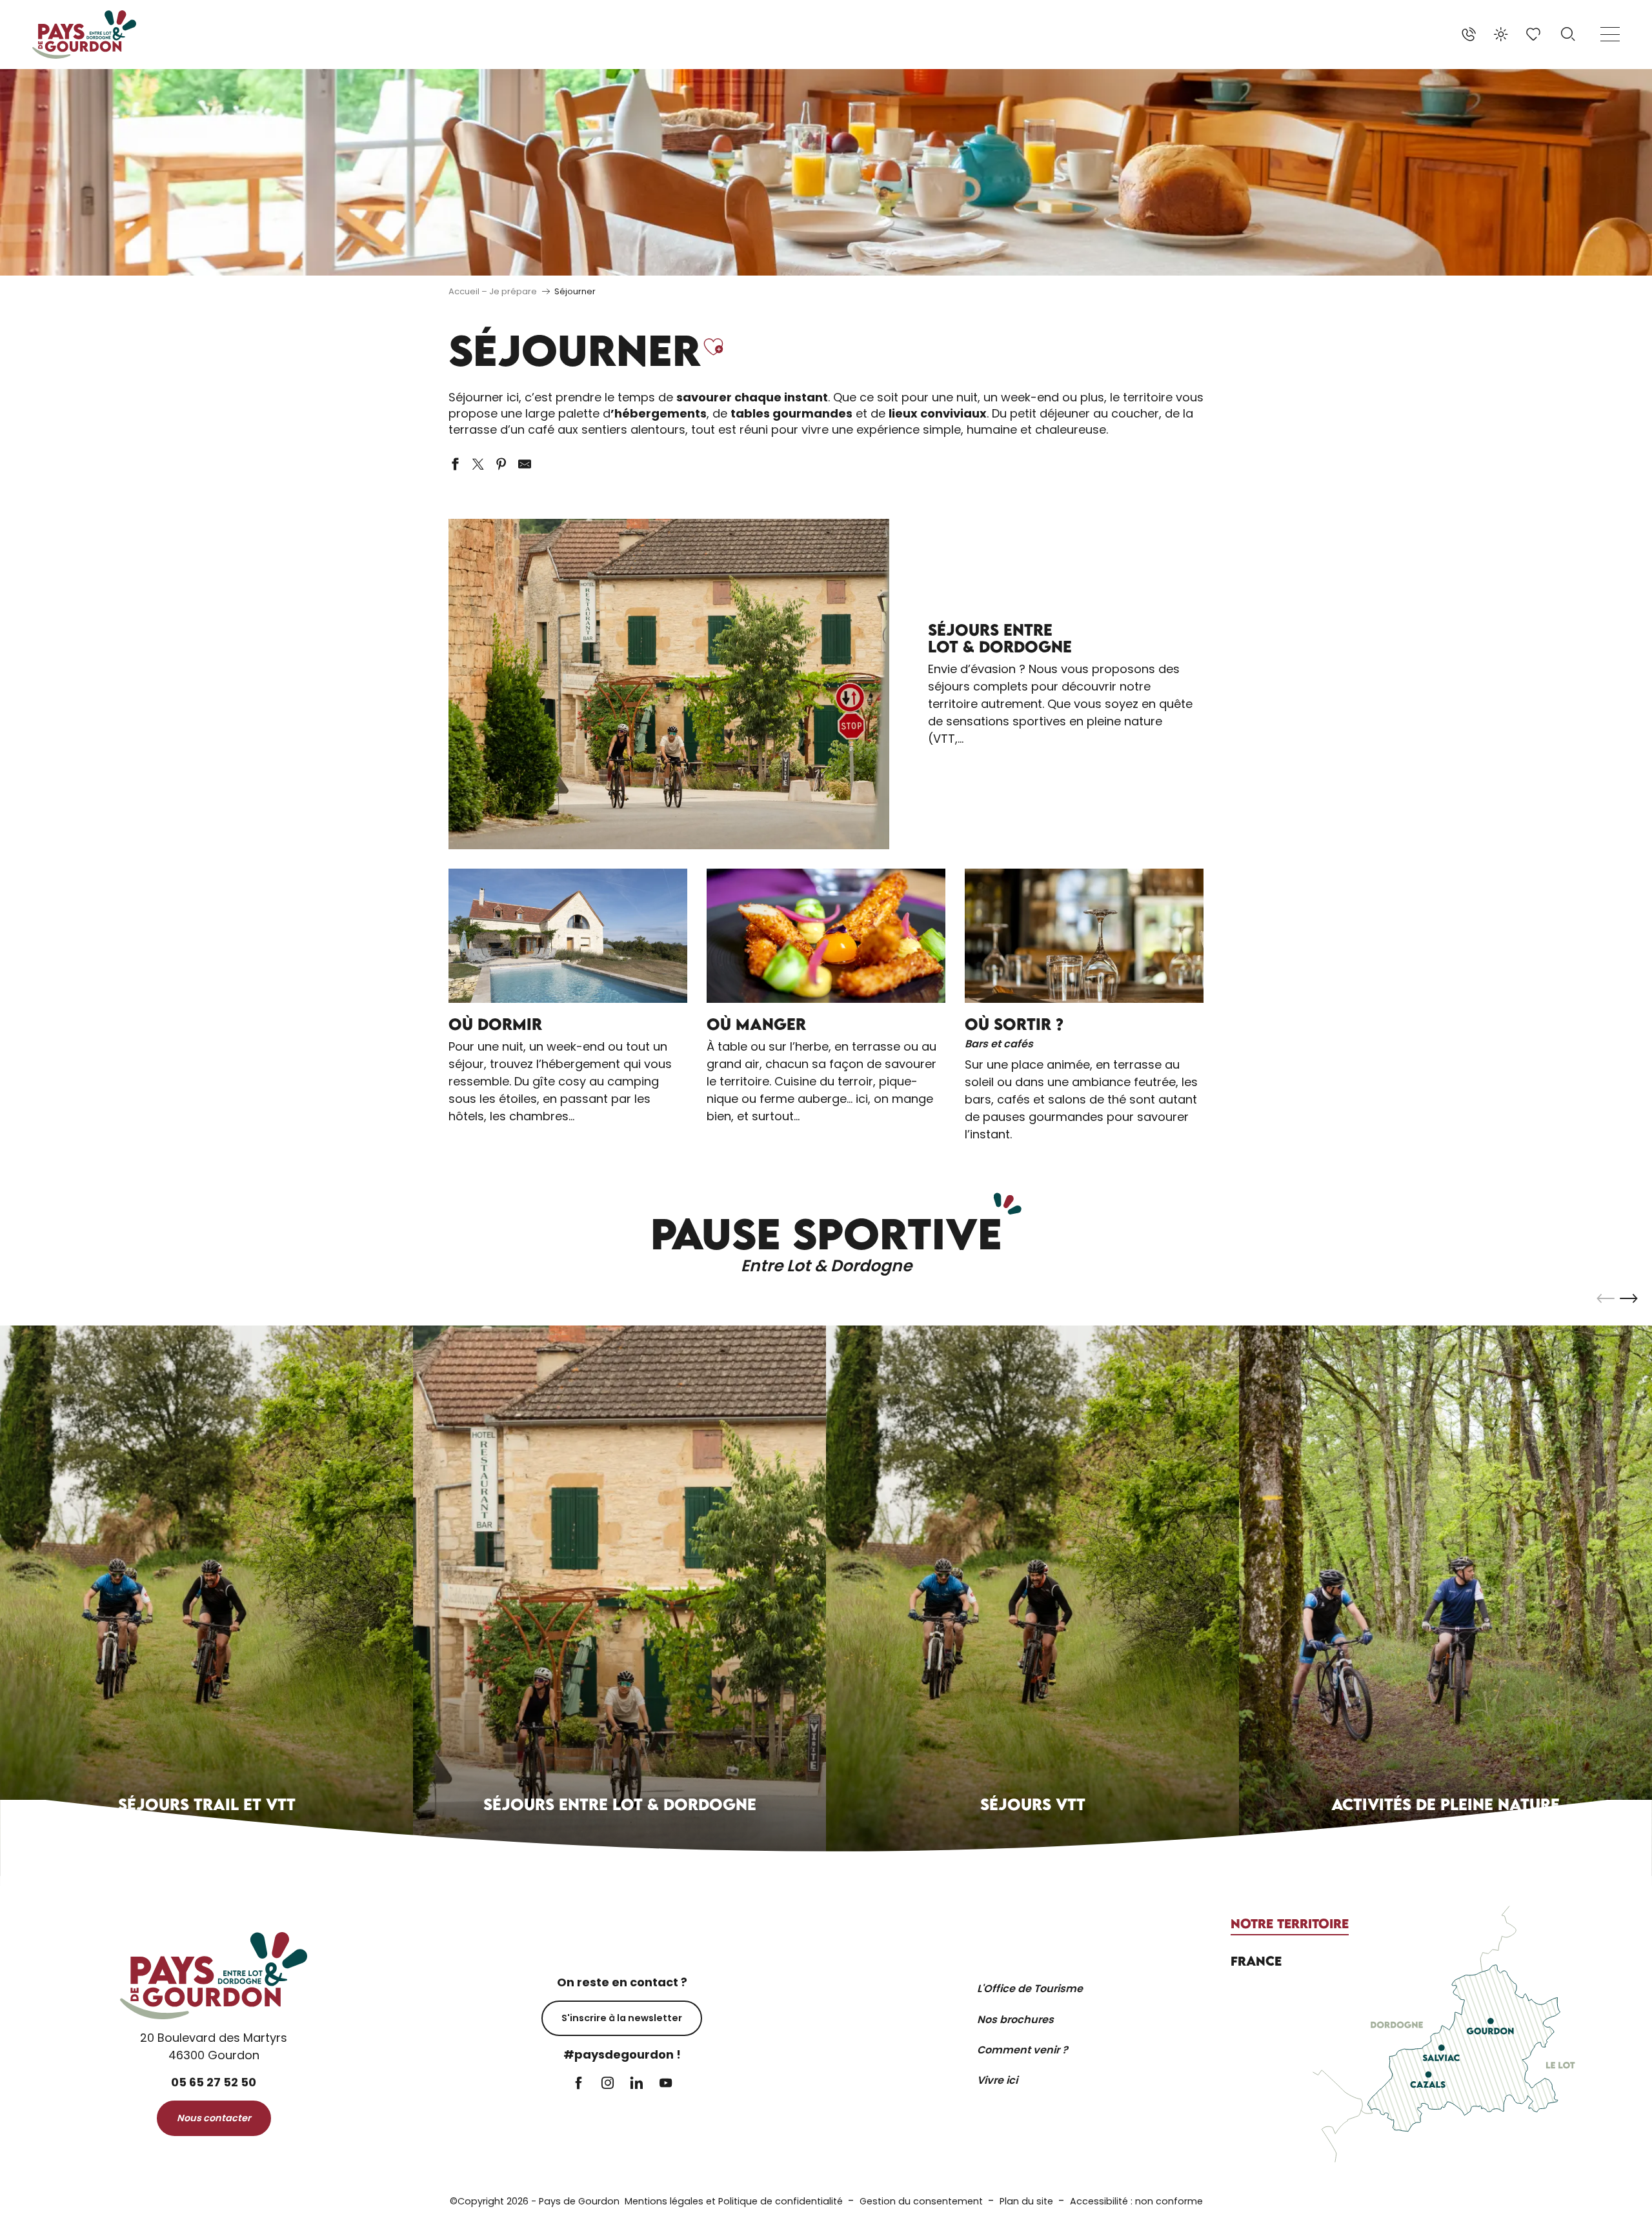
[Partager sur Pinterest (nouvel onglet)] (501, 464)
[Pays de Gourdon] (84, 35)
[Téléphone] (1469, 34)
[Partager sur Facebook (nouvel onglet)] (455, 464)
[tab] (1290, 1924)
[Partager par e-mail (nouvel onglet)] (525, 464)
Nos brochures (1015, 2020)
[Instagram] (608, 2084)
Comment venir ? (1022, 2050)
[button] (1568, 34)
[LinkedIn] (637, 2084)
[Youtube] (666, 2084)
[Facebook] (579, 2084)
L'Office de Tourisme (1030, 1989)
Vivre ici (997, 2080)
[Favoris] (1535, 34)
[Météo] (1501, 34)
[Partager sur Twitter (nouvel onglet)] (478, 464)
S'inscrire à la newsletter (622, 2018)
